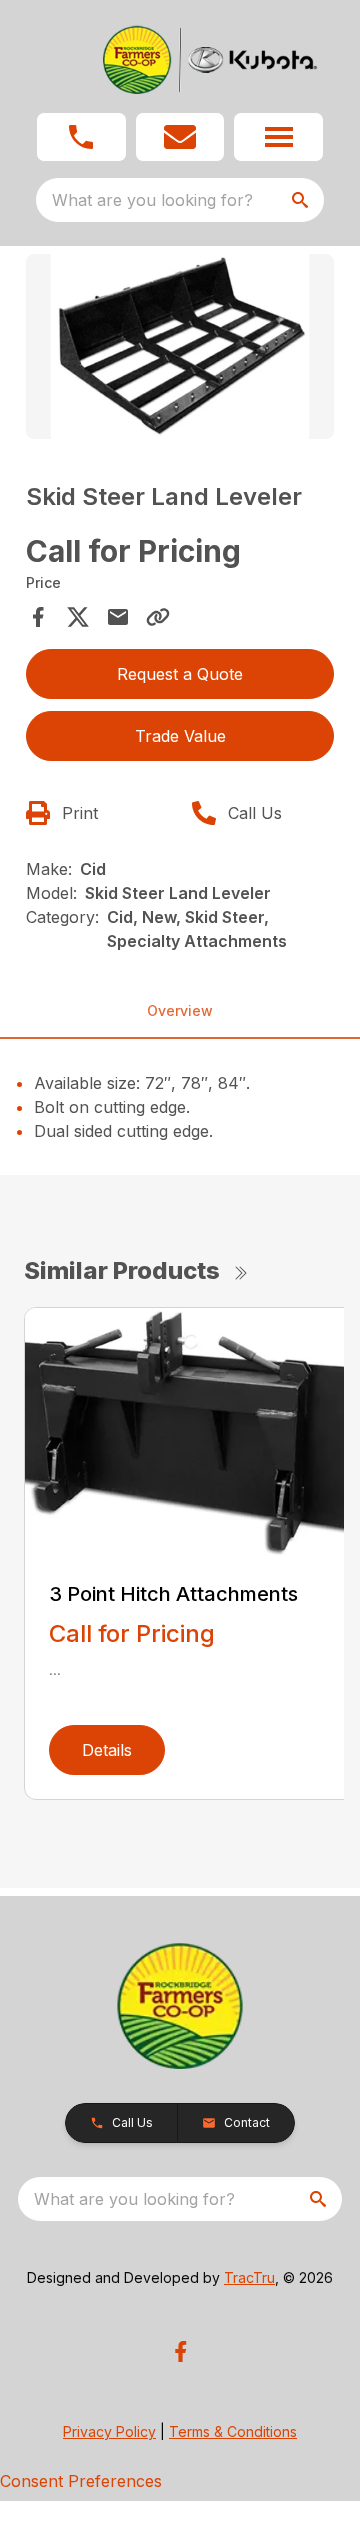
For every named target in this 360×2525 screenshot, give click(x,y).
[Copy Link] (158, 617)
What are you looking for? (152, 200)
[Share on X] (78, 617)
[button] (81, 137)
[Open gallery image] (180, 346)
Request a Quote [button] (180, 674)
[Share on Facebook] (38, 617)
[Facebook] (180, 2351)
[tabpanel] (180, 349)
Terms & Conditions (233, 2431)
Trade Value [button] (180, 736)
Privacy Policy (109, 2431)
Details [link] (107, 1750)
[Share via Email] (118, 617)
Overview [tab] (180, 1010)
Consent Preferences (81, 2481)
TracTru (249, 2277)
